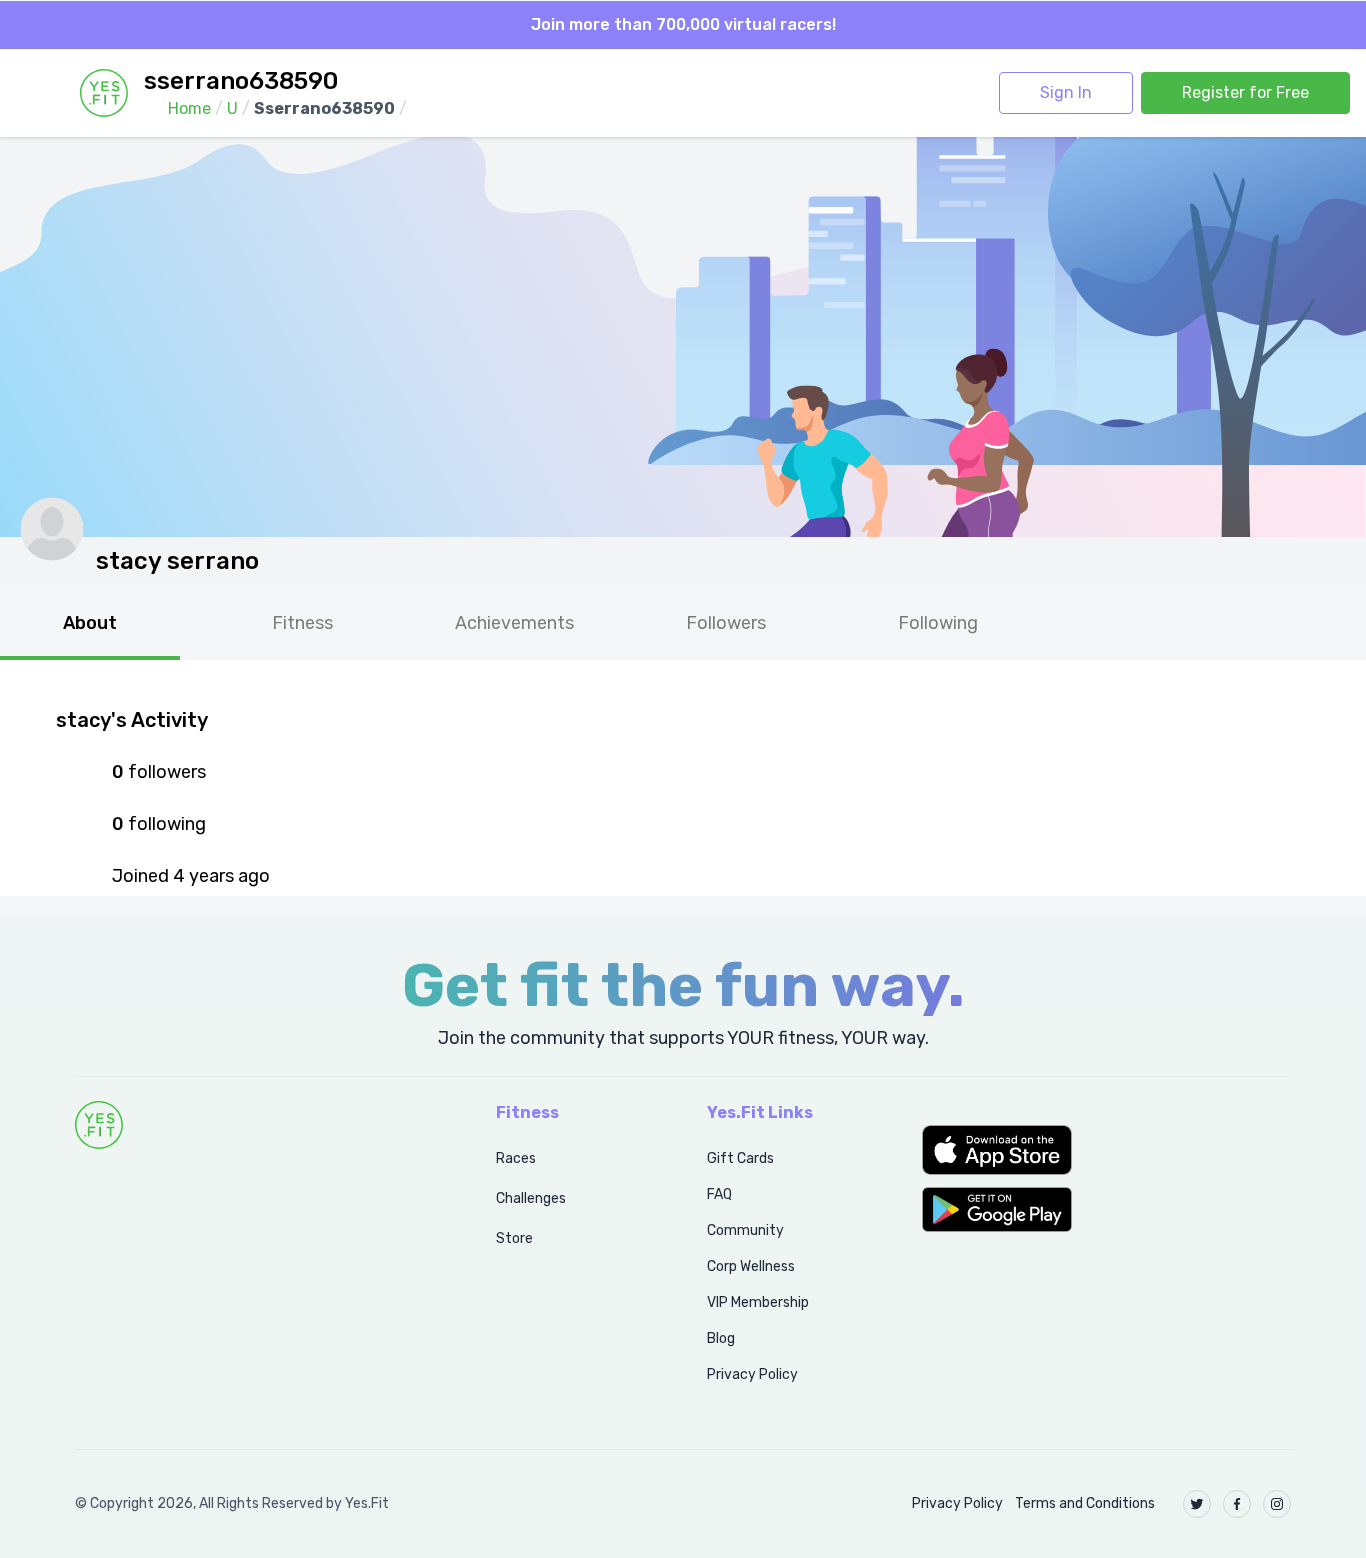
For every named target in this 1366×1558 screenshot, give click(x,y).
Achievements (514, 623)
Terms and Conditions (1085, 1503)
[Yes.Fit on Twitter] (1197, 1504)
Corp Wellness (751, 1266)
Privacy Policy (752, 1374)
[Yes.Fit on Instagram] (1277, 1504)
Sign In (1066, 92)
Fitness (302, 623)
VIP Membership (758, 1302)
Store (514, 1238)
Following (938, 623)
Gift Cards (740, 1158)
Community (745, 1230)
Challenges (531, 1198)
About (90, 623)
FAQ (719, 1194)
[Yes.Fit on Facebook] (1237, 1504)
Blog (721, 1338)
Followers (726, 623)
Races (516, 1158)
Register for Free (1245, 92)
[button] (1106, 1150)
